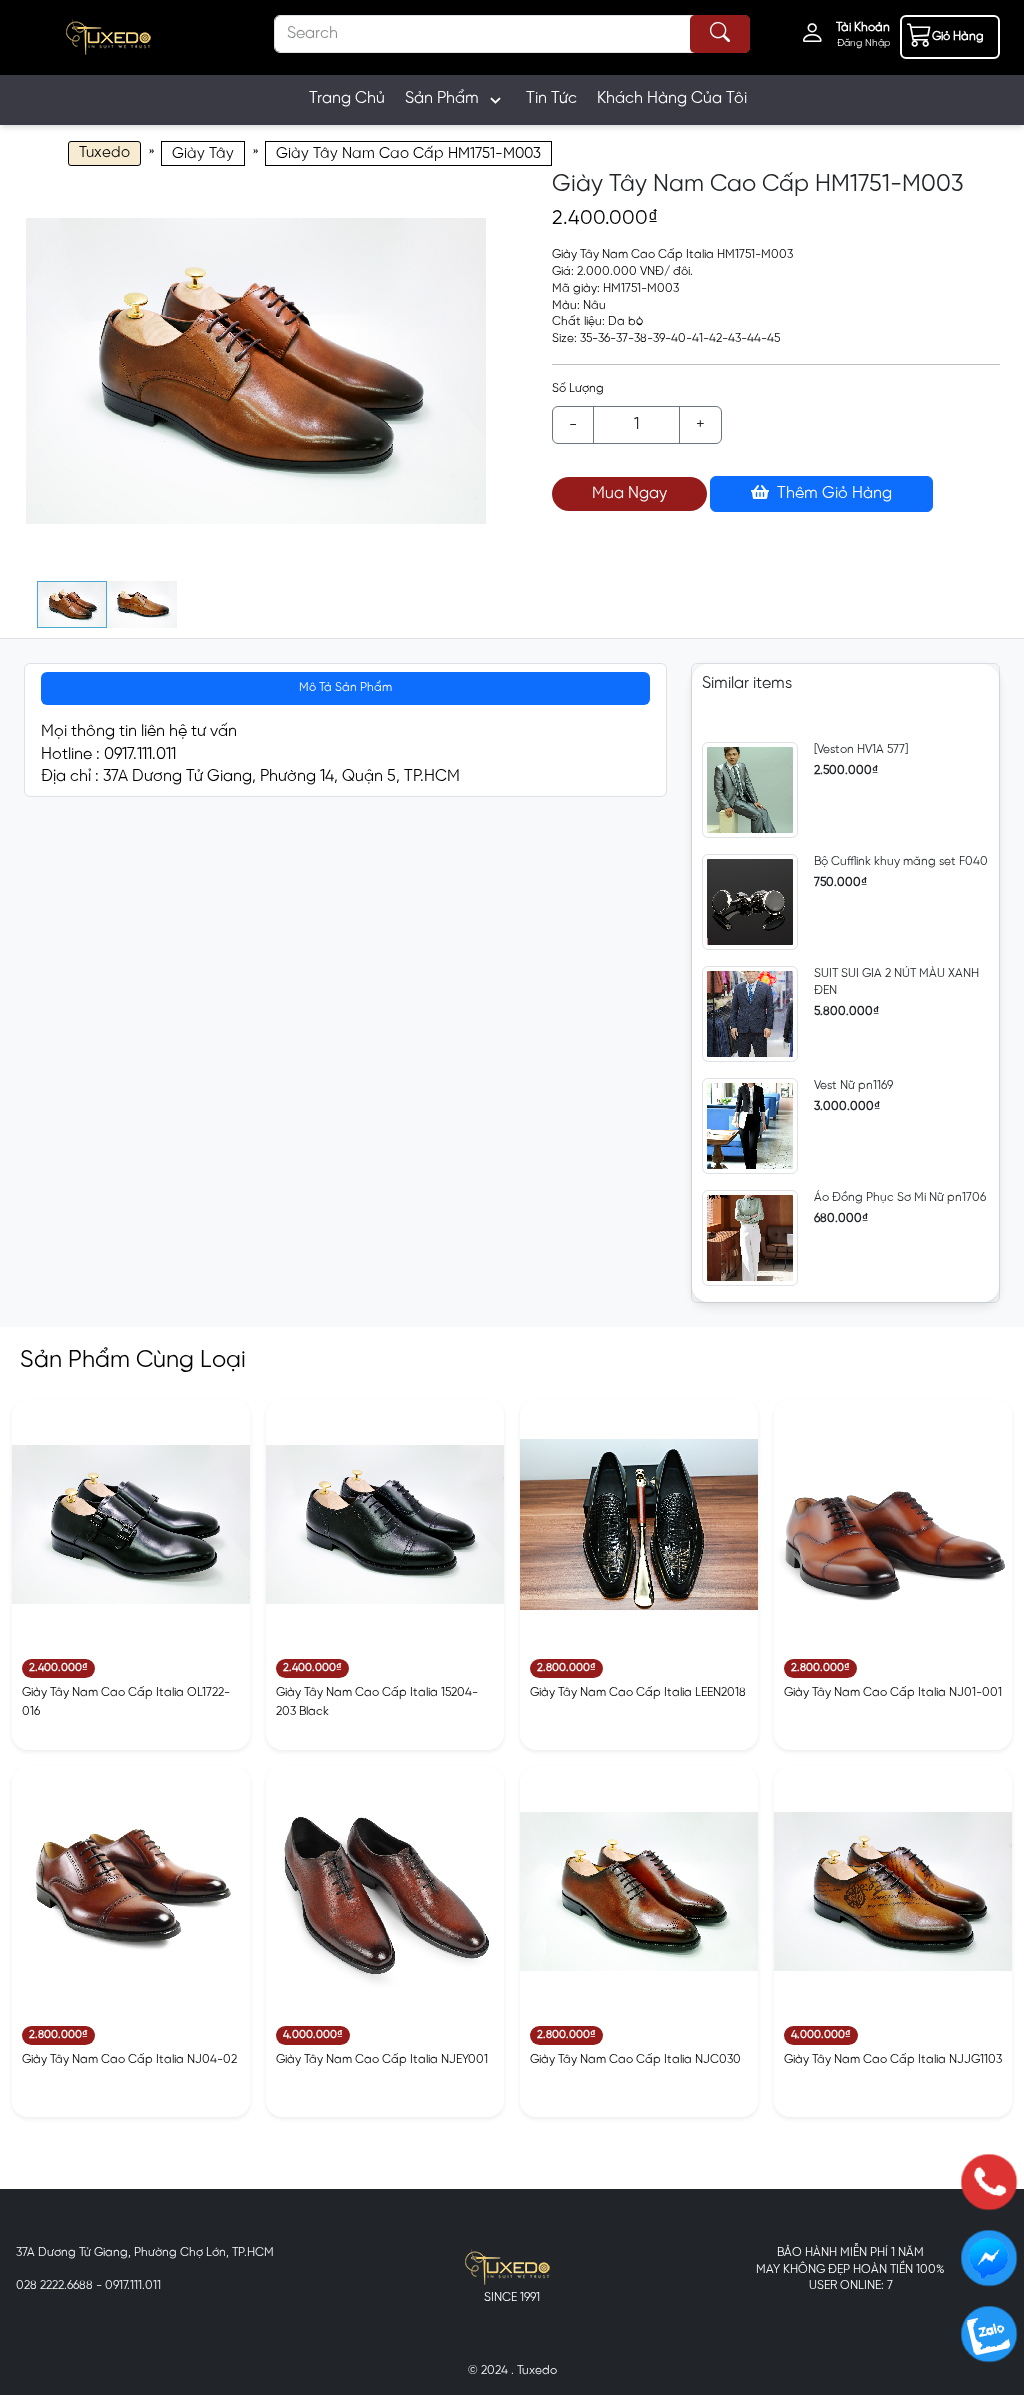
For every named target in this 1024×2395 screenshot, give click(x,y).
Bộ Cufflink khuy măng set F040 (901, 861)
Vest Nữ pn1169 (853, 1085)
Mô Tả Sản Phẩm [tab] (345, 687)
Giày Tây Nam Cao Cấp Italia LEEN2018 (638, 1692)
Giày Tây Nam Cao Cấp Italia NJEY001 (382, 2059)
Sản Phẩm (442, 98)
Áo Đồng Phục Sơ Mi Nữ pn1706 (900, 1197)
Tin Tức (551, 98)
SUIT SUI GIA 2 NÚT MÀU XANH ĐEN (896, 982)
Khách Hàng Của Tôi (672, 98)
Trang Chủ (347, 98)
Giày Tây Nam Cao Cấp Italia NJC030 (635, 2059)
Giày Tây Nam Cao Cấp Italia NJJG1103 (893, 2059)
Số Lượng (578, 388)
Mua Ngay (629, 493)
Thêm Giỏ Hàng (832, 493)
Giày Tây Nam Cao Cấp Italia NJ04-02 (129, 2059)
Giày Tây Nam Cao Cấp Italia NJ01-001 (893, 1692)
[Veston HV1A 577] (861, 749)
